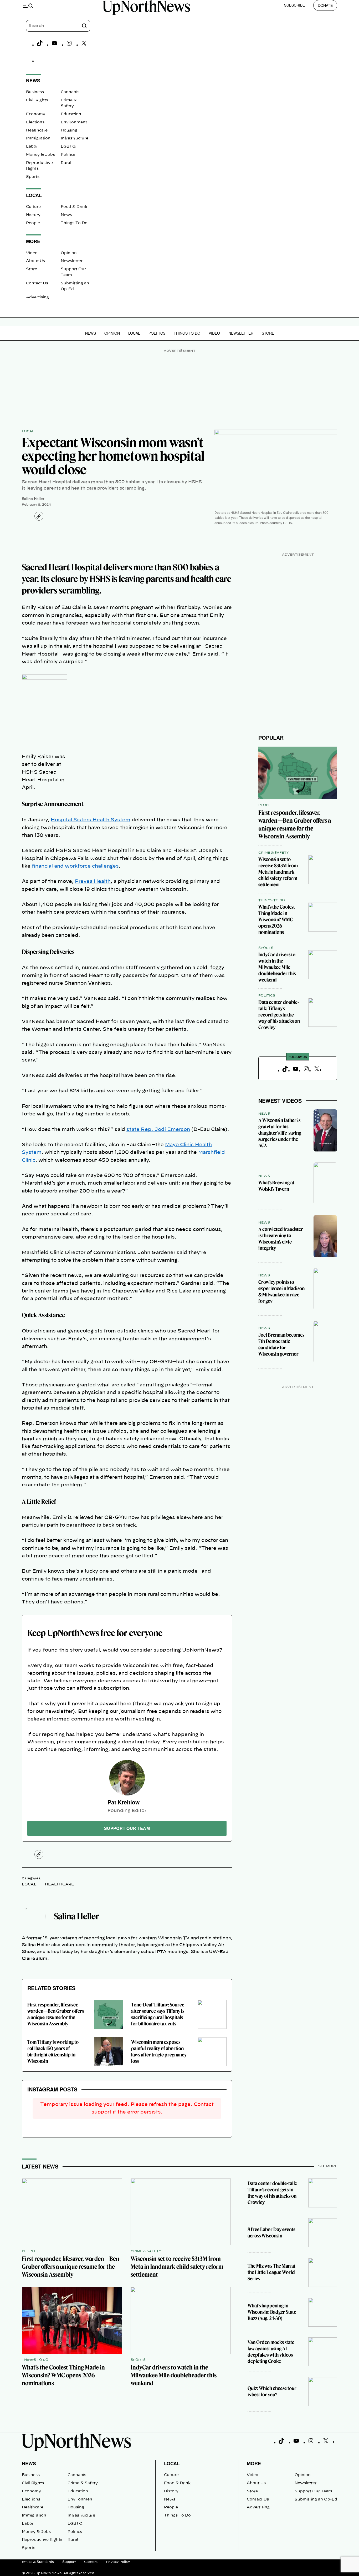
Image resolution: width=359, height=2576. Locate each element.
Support (69, 2562)
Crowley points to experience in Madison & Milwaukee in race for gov (281, 1292)
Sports (33, 177)
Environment (74, 122)
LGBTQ (68, 147)
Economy (36, 114)
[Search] (84, 26)
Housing (69, 130)
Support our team (127, 1828)
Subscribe (294, 5)
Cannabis (70, 92)
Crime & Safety (274, 853)
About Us (35, 261)
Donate (325, 5)
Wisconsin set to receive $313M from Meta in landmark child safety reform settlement (278, 872)
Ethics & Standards (38, 2562)
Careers (91, 2562)
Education (71, 114)
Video (32, 253)
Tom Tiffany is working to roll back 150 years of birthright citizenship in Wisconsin (53, 2052)
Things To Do (74, 223)
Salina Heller (33, 499)
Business (35, 92)
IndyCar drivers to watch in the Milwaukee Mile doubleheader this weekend (277, 967)
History (33, 215)
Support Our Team (313, 2491)
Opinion (69, 253)
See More (328, 2166)
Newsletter (72, 261)
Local (134, 333)
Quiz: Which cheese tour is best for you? (272, 2391)
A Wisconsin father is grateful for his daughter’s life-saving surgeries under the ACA (280, 1133)
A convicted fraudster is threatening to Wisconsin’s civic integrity (281, 1239)
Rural (66, 163)
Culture (33, 207)
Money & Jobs (40, 155)
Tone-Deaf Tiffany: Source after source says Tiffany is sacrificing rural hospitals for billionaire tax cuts (158, 2014)
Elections (35, 122)
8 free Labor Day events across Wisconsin (271, 2233)
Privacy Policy (118, 2562)
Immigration (38, 138)
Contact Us (37, 283)
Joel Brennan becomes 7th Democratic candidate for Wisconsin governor (281, 1344)
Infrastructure (75, 138)
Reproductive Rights (42, 2540)
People (33, 223)
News (66, 215)
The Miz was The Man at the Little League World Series (271, 2272)
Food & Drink (74, 207)
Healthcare (37, 130)
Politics (68, 155)
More (254, 2463)
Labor (32, 147)
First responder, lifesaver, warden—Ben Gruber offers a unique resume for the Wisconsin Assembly (56, 2014)
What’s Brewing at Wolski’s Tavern (276, 1186)
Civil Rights (37, 100)
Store (32, 269)
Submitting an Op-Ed (316, 2499)
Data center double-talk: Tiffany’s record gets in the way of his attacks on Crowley (279, 1015)
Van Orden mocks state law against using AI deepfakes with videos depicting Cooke (271, 2352)
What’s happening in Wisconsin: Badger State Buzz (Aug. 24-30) (272, 2312)
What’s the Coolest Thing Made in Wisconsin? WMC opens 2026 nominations (277, 920)
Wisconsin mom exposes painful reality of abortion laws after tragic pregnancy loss (159, 2052)
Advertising (37, 297)
